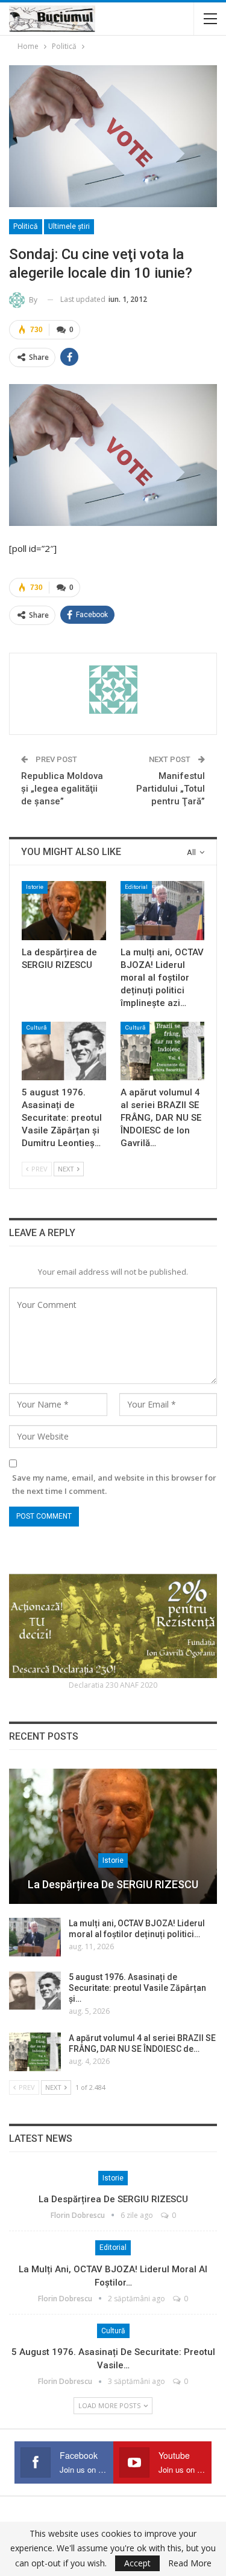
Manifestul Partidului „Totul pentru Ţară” (171, 789)
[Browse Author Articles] (113, 690)
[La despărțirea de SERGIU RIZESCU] (64, 911)
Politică (26, 226)
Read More (190, 2563)
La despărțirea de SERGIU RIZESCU (113, 1884)
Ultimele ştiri (69, 226)
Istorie (35, 887)
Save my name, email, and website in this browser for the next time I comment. (114, 1484)
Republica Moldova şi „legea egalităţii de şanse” (62, 789)
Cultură (36, 1027)
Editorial (136, 887)
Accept (137, 2563)
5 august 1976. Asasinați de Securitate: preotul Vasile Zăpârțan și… (137, 1988)
